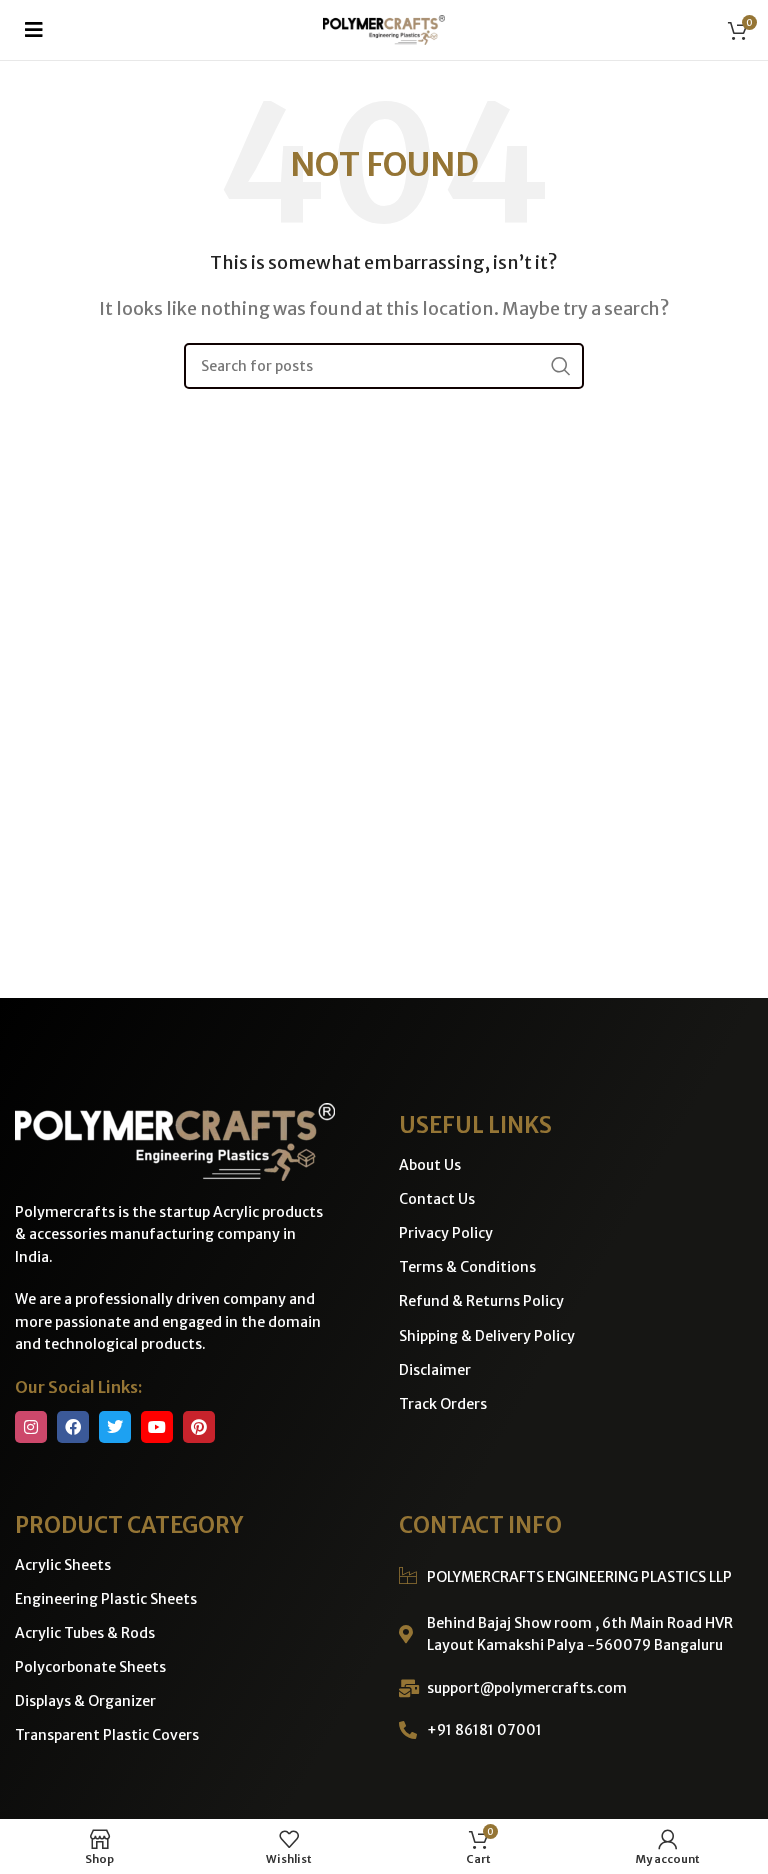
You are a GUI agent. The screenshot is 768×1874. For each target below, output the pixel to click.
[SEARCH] (561, 366)
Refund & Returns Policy (481, 1301)
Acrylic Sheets (63, 1565)
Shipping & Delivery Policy (487, 1336)
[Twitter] (115, 1427)
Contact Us (437, 1199)
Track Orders (443, 1404)
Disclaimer (435, 1370)
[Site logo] (384, 28)
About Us (430, 1165)
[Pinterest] (199, 1427)
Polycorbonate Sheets (90, 1667)
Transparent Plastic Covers (107, 1735)
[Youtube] (157, 1427)
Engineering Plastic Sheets (106, 1599)
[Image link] (175, 1140)
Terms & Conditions (467, 1267)
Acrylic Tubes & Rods (85, 1633)
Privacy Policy (446, 1233)
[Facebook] (73, 1427)
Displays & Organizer (85, 1701)
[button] (34, 30)
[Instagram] (31, 1427)
